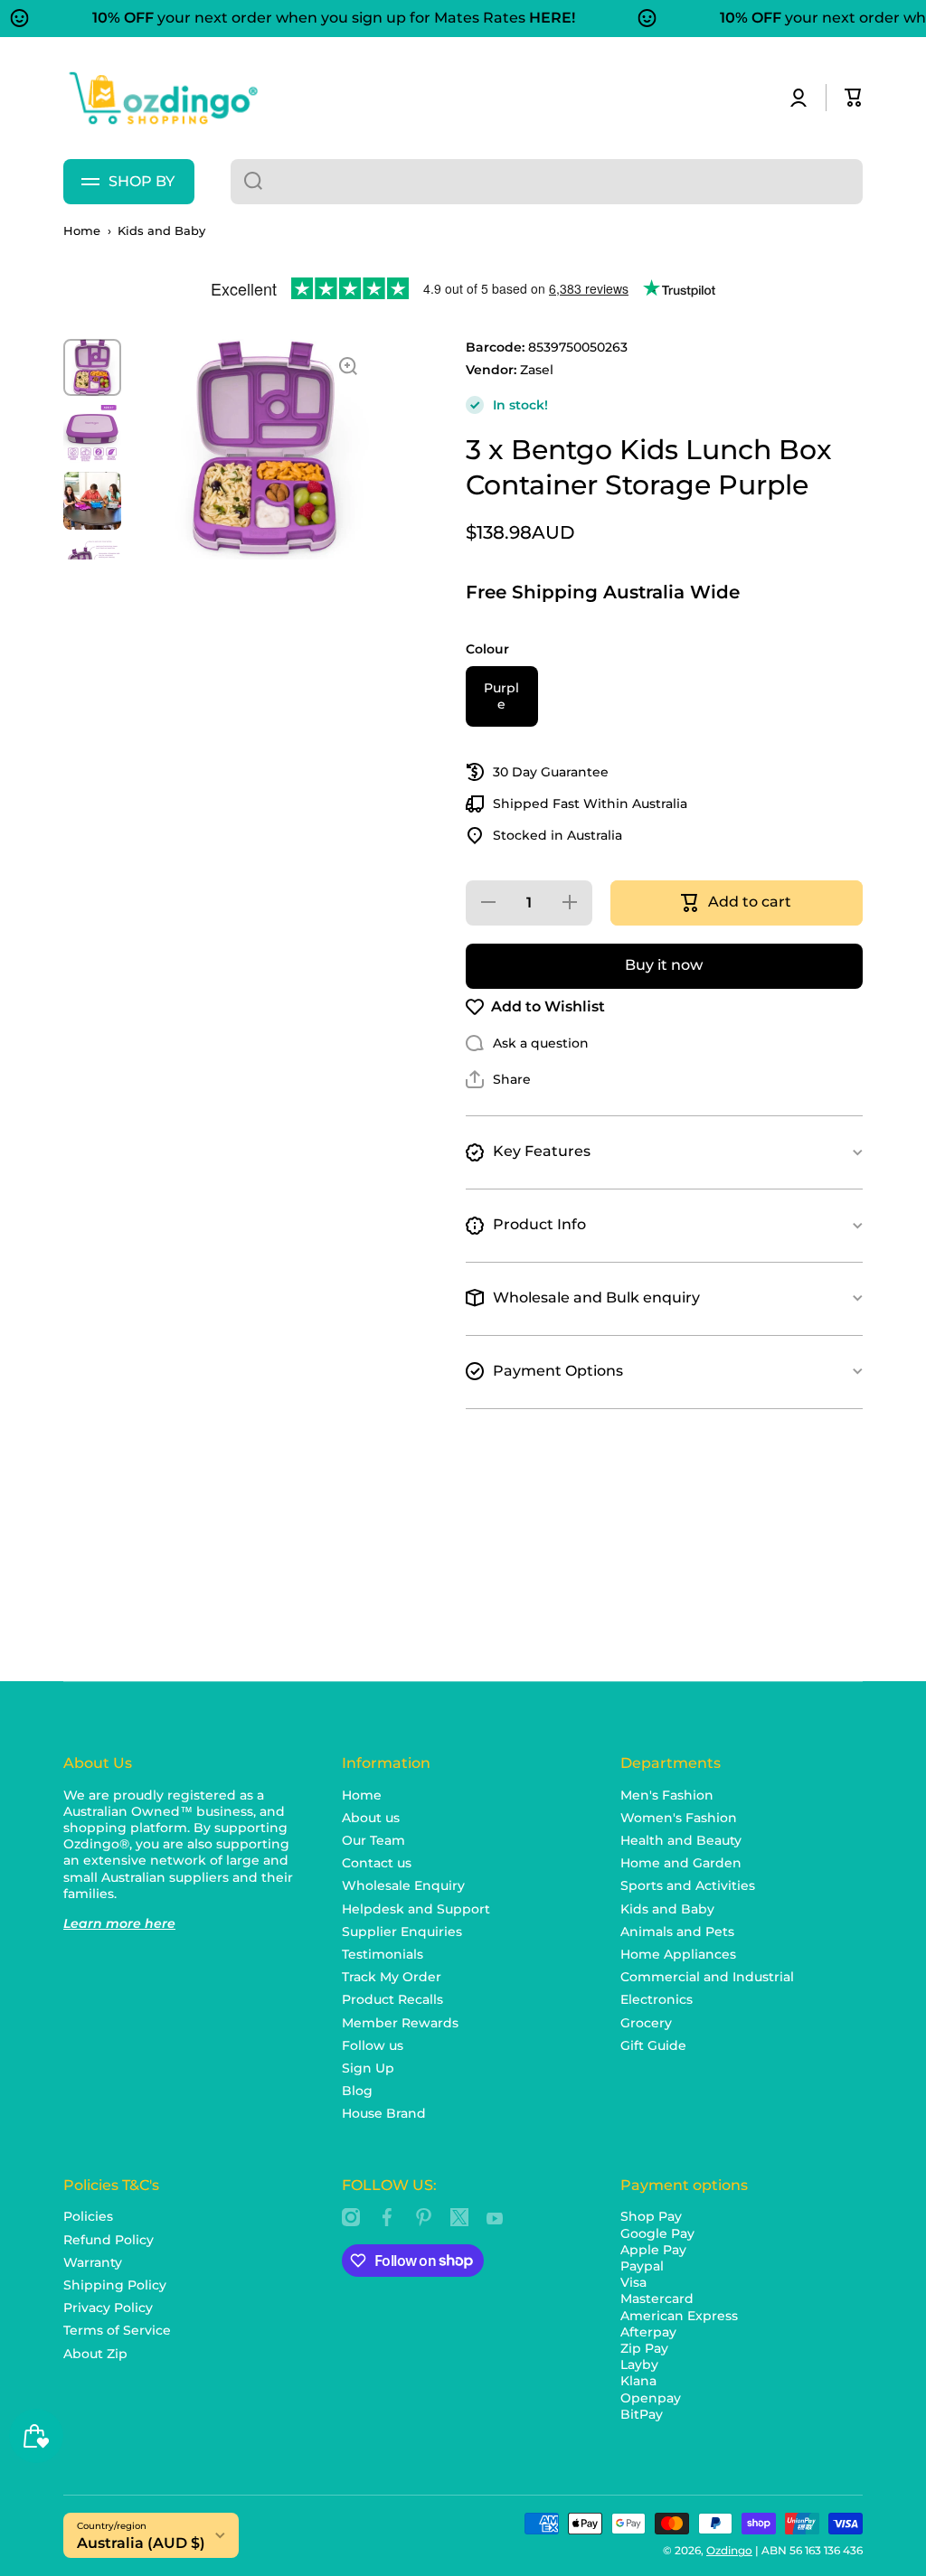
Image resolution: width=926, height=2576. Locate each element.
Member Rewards (400, 2023)
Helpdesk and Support (416, 1909)
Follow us (373, 2045)
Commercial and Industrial (707, 1977)
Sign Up (368, 2068)
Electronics (657, 1999)
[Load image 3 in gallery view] (92, 501)
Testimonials (383, 1954)
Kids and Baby (161, 231)
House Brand (384, 2113)
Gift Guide (653, 2045)
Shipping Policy (115, 2285)
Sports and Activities (688, 1885)
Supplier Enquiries (402, 1932)
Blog (357, 2091)
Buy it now (664, 965)
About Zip (95, 2354)
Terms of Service (117, 2330)
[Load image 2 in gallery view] (92, 434)
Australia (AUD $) (141, 2543)
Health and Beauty (681, 1840)
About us (371, 1818)
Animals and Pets (677, 1932)
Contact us (377, 1863)
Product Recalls (392, 1999)
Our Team (373, 1840)
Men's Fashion (667, 1795)
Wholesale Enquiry (403, 1885)
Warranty (93, 2262)
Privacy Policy (108, 2308)
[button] (854, 98)
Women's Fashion (679, 1818)
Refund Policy (109, 2240)
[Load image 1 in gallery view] (92, 368)
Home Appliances (678, 1954)
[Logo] (163, 98)
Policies (88, 2216)
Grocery (646, 2023)
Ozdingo (729, 2550)
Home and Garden (681, 1863)
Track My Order (392, 1977)
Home (82, 231)
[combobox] (547, 182)
